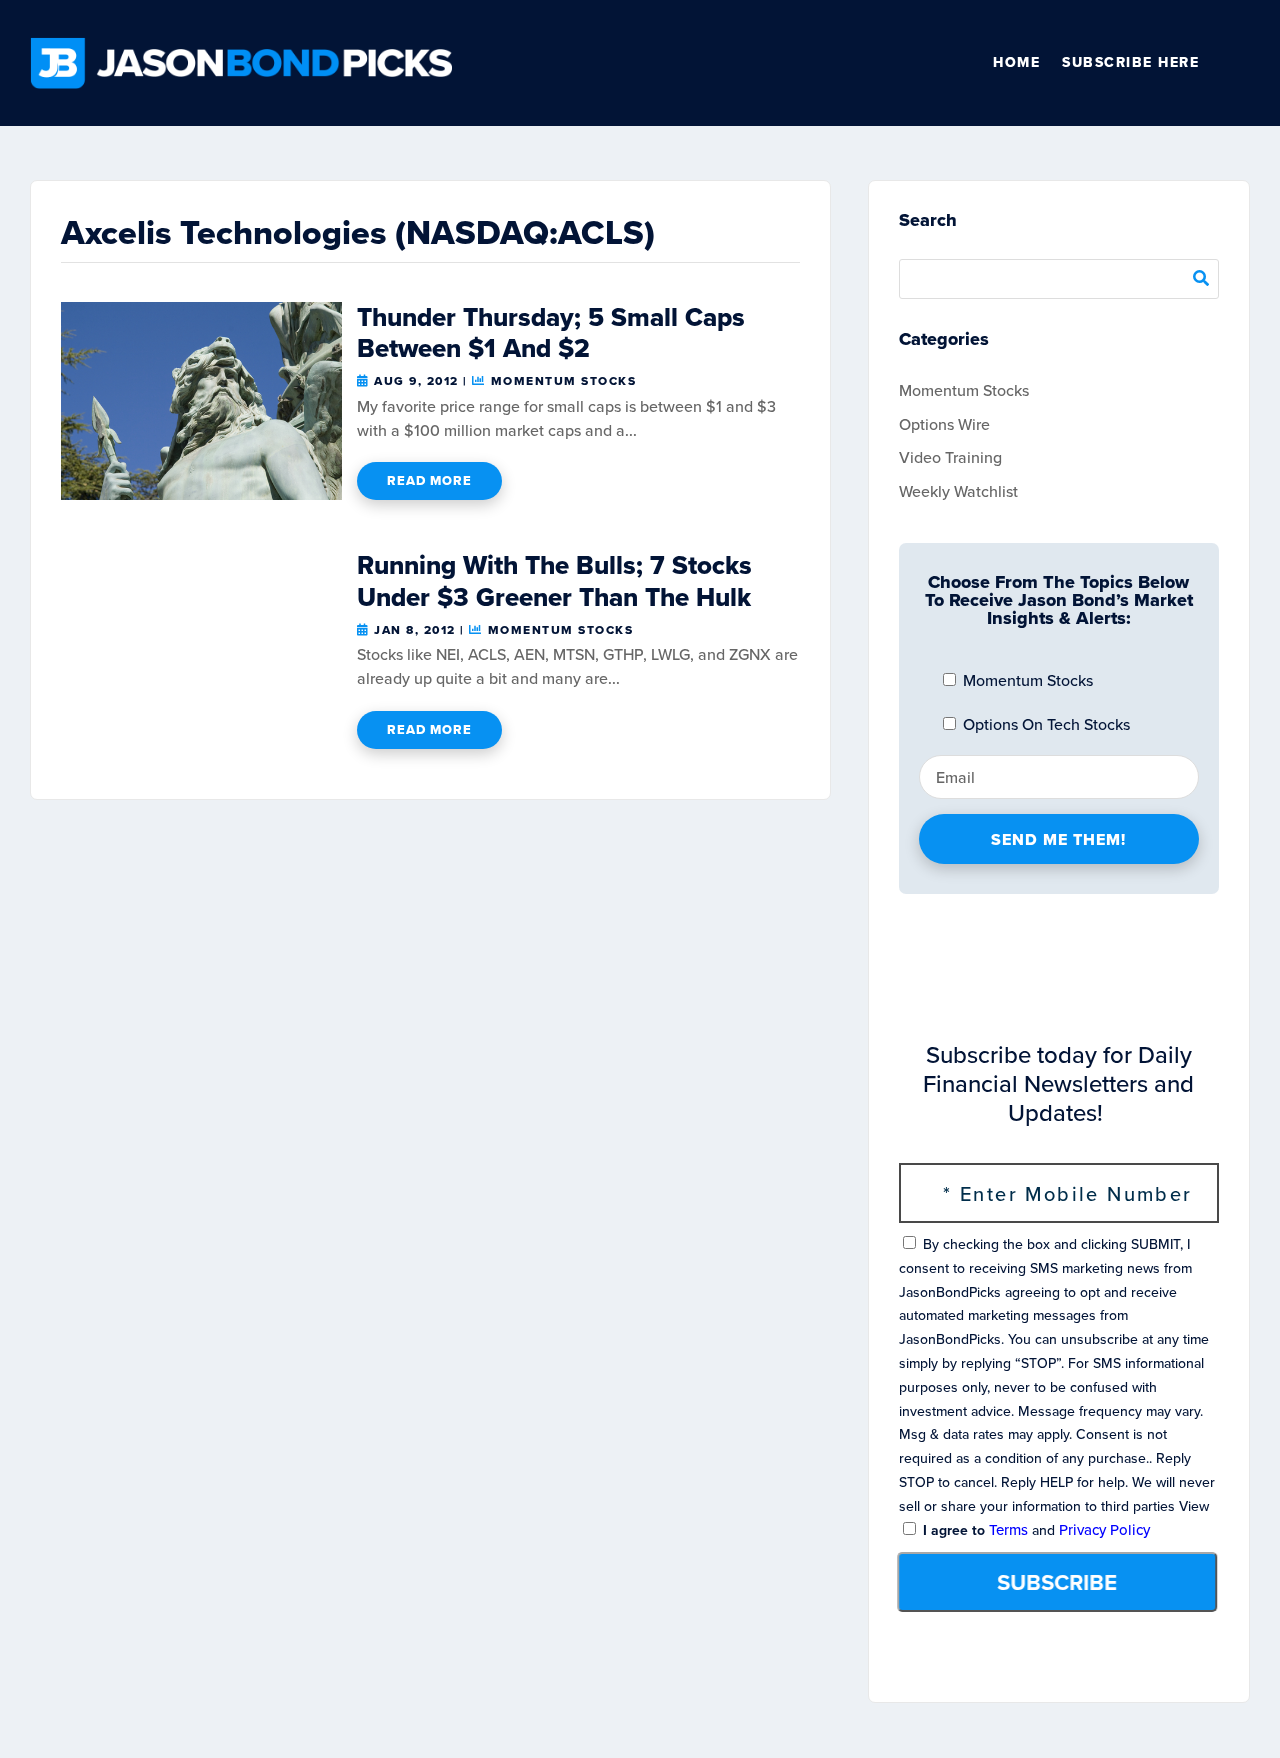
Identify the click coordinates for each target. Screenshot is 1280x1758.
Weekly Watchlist (958, 491)
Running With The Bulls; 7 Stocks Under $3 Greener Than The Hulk (554, 580)
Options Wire (944, 424)
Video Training (950, 457)
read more (429, 480)
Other (1241, 63)
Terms (1008, 1530)
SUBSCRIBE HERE (1130, 62)
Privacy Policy (1104, 1530)
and (1034, 1530)
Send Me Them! (1058, 839)
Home (1016, 62)
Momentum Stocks (563, 381)
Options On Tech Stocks (1044, 724)
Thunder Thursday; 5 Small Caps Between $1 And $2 (551, 332)
